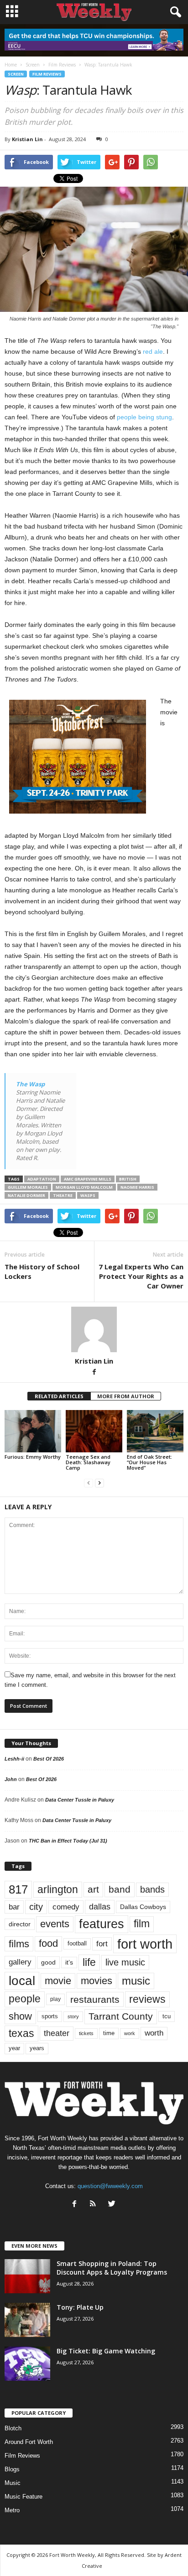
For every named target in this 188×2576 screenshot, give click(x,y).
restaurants (95, 1999)
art (93, 1889)
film (142, 1924)
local (22, 1981)
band (120, 1889)
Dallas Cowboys (143, 1907)
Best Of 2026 (49, 1759)
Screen (16, 74)
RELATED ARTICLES (59, 1396)
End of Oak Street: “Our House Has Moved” (149, 1462)
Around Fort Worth (29, 2442)
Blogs (12, 2469)
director (20, 1924)
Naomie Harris (137, 1187)
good (48, 1962)
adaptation (42, 1179)
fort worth (145, 1944)
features (102, 1924)
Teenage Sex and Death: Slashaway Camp (88, 1462)
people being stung (144, 417)
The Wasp (30, 1084)
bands (152, 1889)
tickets (86, 2033)
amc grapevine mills (88, 1179)
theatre (63, 1195)
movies (97, 1981)
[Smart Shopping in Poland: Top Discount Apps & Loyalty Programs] (27, 2276)
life (89, 1962)
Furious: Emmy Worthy (33, 1457)
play (55, 1999)
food (48, 1944)
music (136, 1981)
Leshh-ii (14, 1759)
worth (154, 2033)
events (55, 1924)
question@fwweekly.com (110, 2186)
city (36, 1907)
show (20, 2016)
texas (21, 2033)
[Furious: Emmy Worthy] (33, 1431)
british (128, 1179)
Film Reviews (47, 74)
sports (50, 2016)
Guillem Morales (28, 1187)
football (77, 1943)
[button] (174, 12)
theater (57, 2033)
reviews (147, 1999)
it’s (69, 1963)
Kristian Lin (27, 139)
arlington (58, 1889)
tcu (167, 2016)
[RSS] (95, 2205)
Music (13, 2483)
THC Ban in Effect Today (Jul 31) (68, 1841)
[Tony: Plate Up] (27, 2320)
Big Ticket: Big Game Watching (106, 2351)
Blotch (13, 2428)
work (130, 2033)
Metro (12, 2510)
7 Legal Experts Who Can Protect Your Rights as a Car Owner (141, 1276)
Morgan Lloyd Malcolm (84, 1187)
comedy (66, 1907)
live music (125, 1962)
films (19, 1944)
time (109, 2033)
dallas (100, 1907)
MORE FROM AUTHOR (126, 1396)
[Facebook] (94, 1373)
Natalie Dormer (26, 1195)
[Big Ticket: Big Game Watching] (27, 2364)
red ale (153, 351)
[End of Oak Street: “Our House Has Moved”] (155, 1431)
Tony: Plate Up (80, 2307)
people (25, 1999)
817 (18, 1889)
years (37, 2048)
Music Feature (23, 2497)
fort (102, 1944)
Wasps (88, 1195)
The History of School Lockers (42, 1271)
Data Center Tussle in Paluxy (80, 1800)
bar (14, 1907)
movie (58, 1981)
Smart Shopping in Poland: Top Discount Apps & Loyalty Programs (112, 2268)
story (73, 2016)
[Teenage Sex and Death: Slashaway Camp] (94, 1431)
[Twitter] (113, 2205)
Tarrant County (121, 2016)
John (11, 1779)
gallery (20, 1962)
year (14, 2048)
